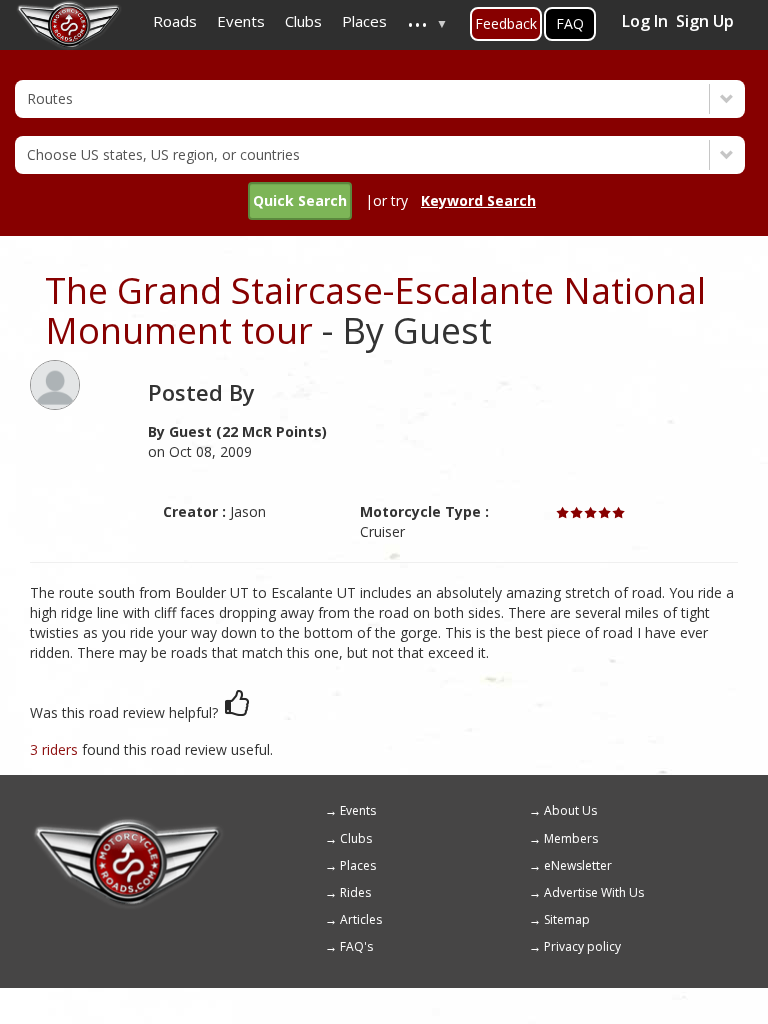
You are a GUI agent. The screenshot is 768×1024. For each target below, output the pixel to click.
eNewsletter (578, 865)
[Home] (128, 825)
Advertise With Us (594, 892)
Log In (645, 21)
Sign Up (705, 21)
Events (358, 810)
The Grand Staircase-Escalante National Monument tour (375, 310)
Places (358, 865)
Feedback (506, 23)
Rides (355, 892)
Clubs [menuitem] (303, 21)
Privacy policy (582, 946)
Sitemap (567, 919)
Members (571, 838)
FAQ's (356, 946)
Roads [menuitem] (175, 21)
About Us (570, 810)
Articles (361, 919)
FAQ (570, 23)
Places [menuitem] (364, 21)
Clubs (356, 838)
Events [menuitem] (241, 21)
